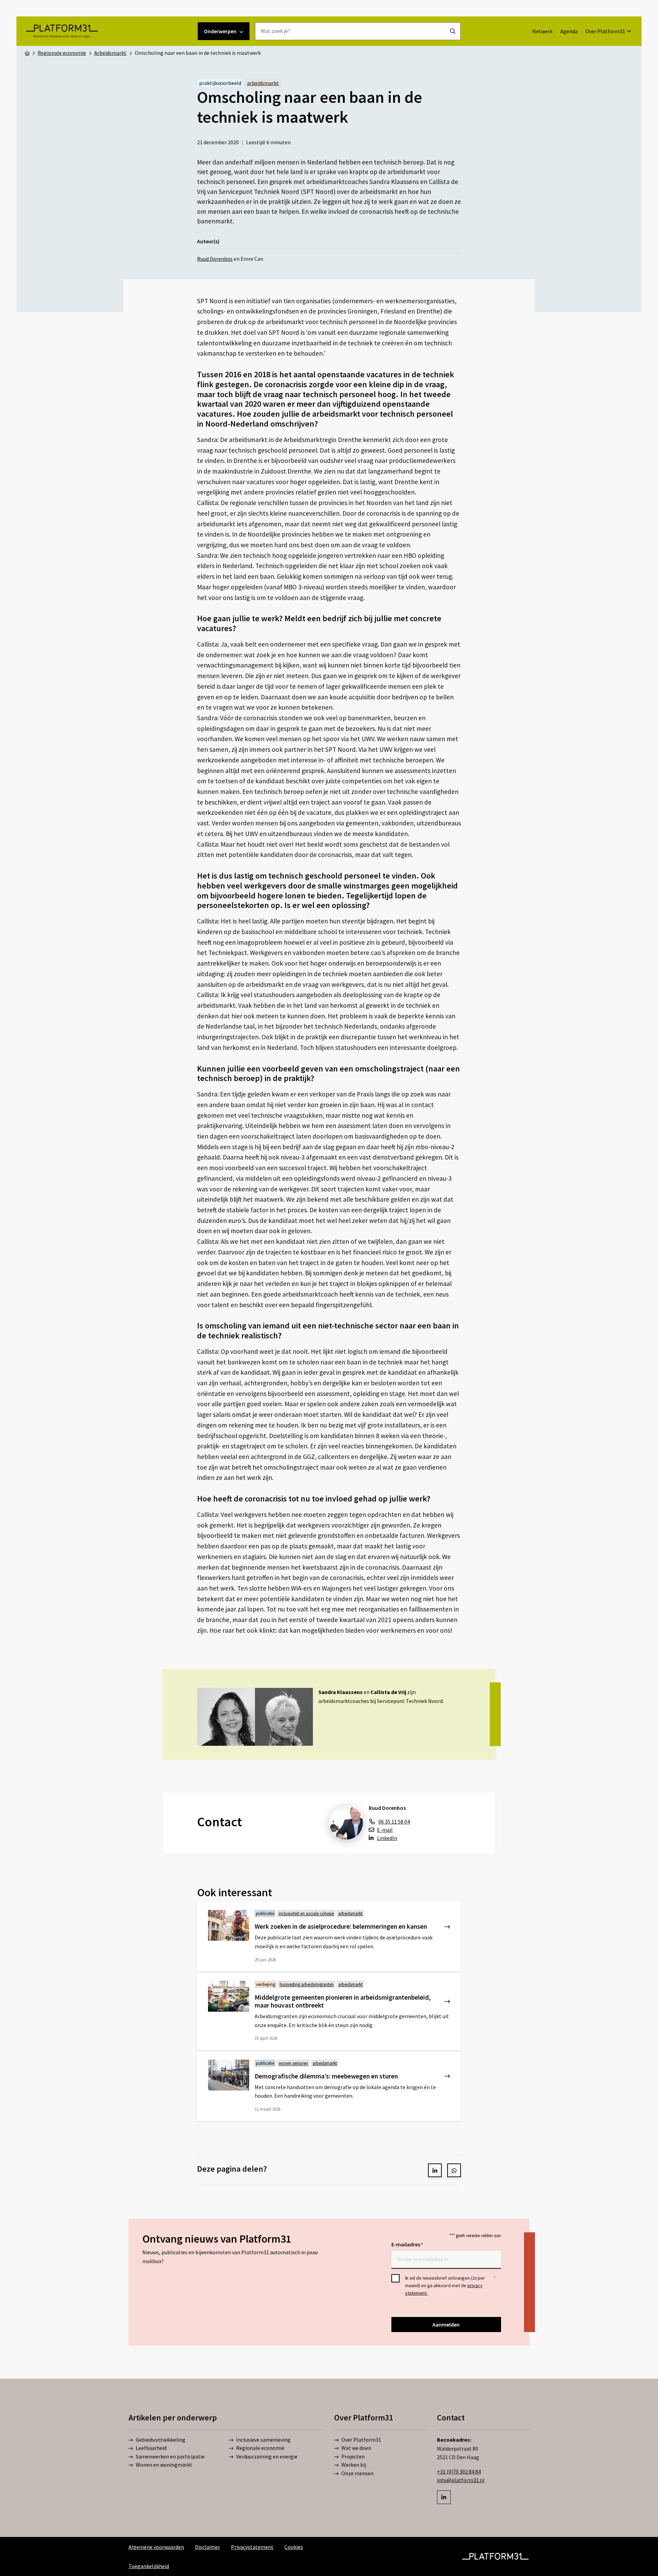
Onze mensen (357, 2473)
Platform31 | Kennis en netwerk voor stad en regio (62, 31)
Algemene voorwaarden (156, 2547)
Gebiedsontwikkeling (161, 2440)
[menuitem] (542, 31)
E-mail (385, 1830)
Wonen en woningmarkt (164, 2465)
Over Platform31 (605, 31)
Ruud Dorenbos (215, 259)
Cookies (294, 2547)
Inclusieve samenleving (263, 2440)
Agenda (569, 31)
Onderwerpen (220, 31)
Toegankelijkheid (149, 2566)
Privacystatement (252, 2547)
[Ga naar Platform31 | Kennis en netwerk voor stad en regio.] (27, 53)
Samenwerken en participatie (170, 2456)
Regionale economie (260, 2448)
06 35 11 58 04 (394, 1821)
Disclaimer (208, 2547)
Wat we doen (356, 2448)
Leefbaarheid (151, 2448)
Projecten (353, 2456)
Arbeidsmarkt (263, 83)
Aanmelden (446, 2324)
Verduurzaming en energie (267, 2456)
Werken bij (354, 2465)
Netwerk (542, 31)
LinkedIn (387, 1838)
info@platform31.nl (461, 2480)
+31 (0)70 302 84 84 (459, 2471)
